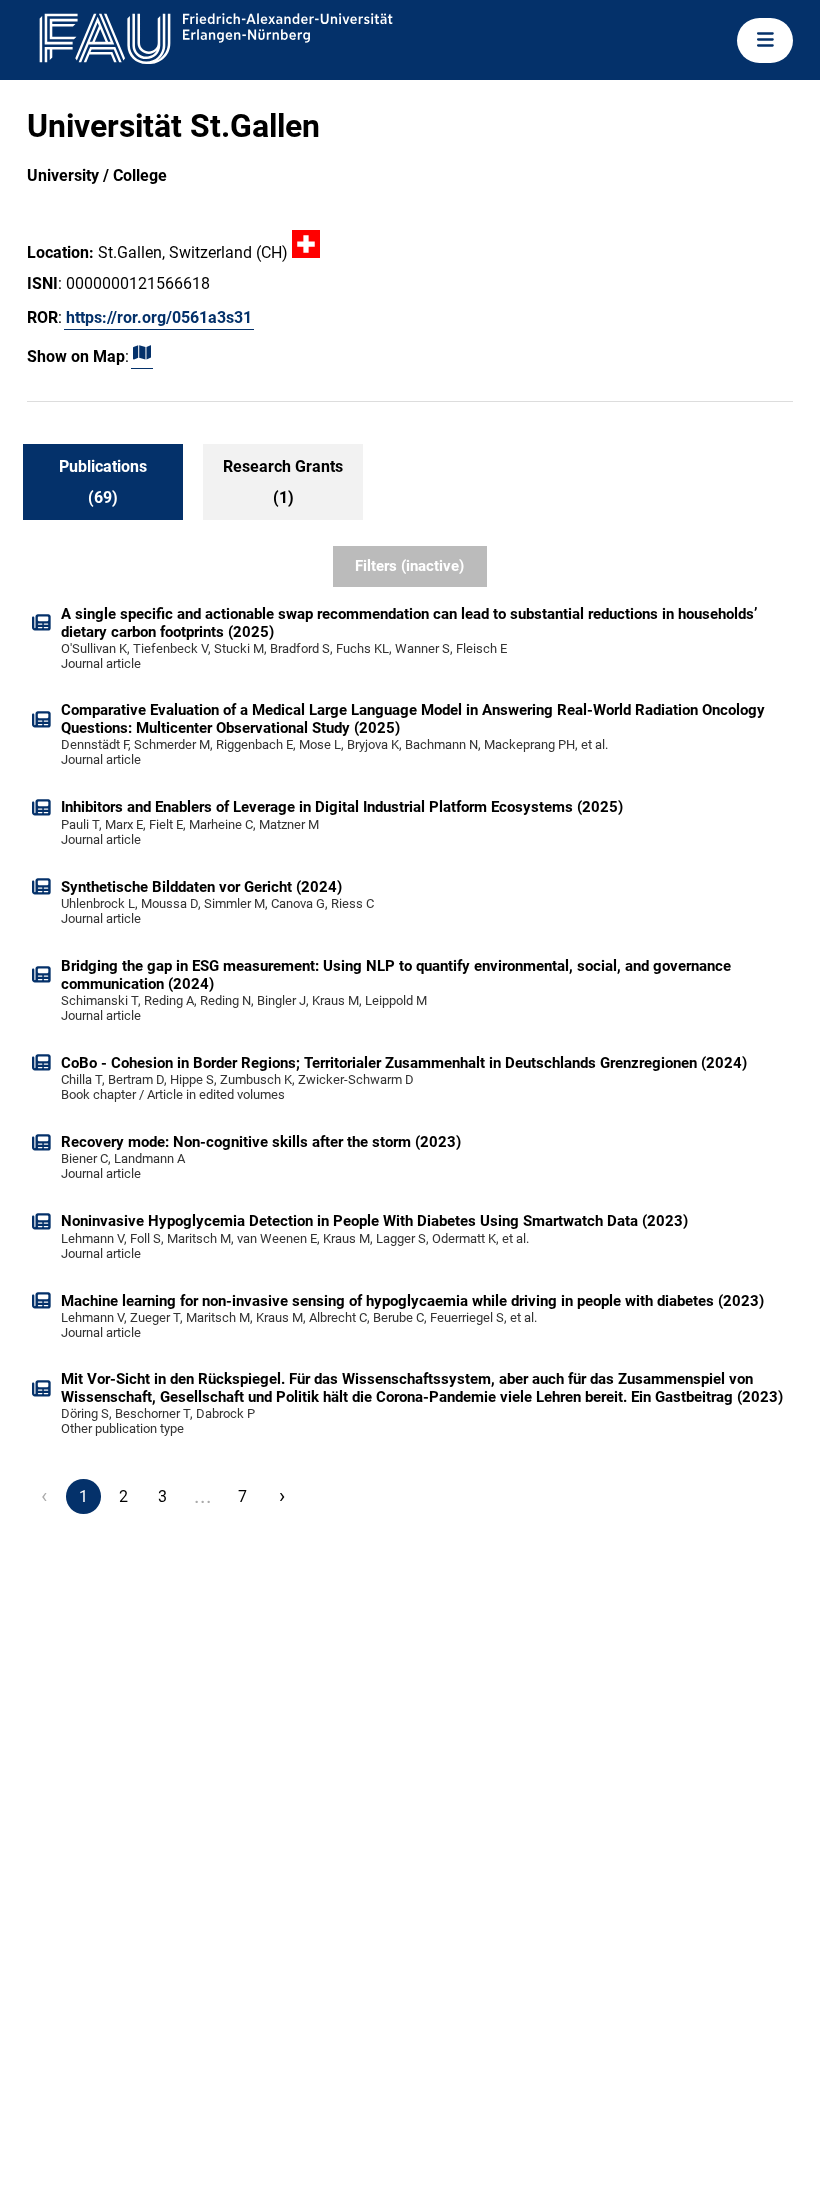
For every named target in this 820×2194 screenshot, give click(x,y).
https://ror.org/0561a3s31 (159, 317)
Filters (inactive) (409, 566)
